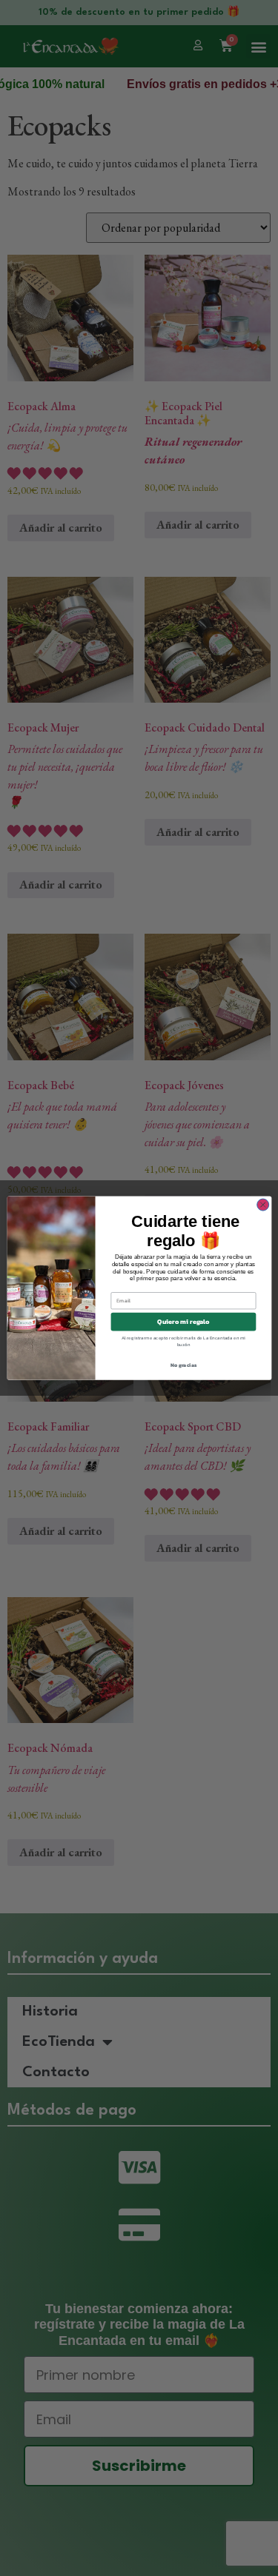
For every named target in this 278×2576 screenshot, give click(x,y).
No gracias (183, 1365)
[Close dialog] (262, 1205)
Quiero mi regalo (183, 1322)
